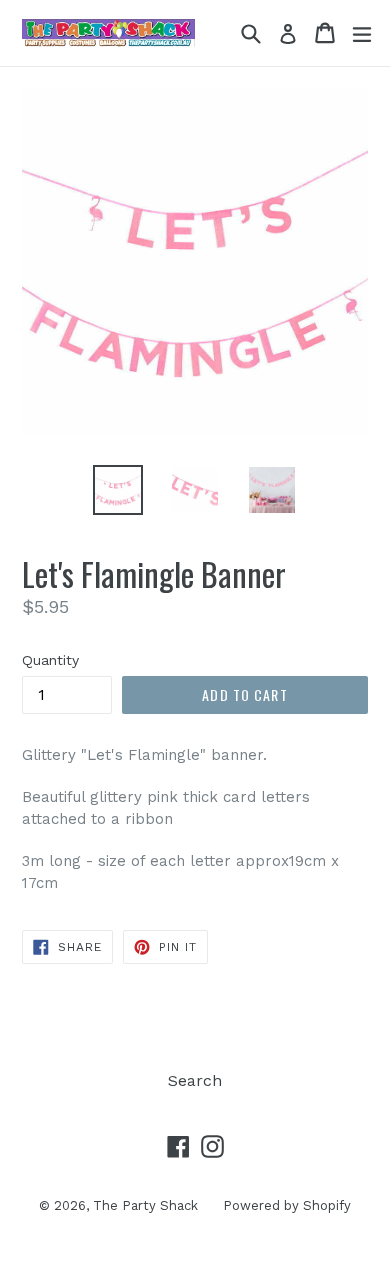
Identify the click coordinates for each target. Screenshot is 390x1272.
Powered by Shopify (287, 1205)
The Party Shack (145, 1205)
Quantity (50, 660)
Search (195, 1080)
